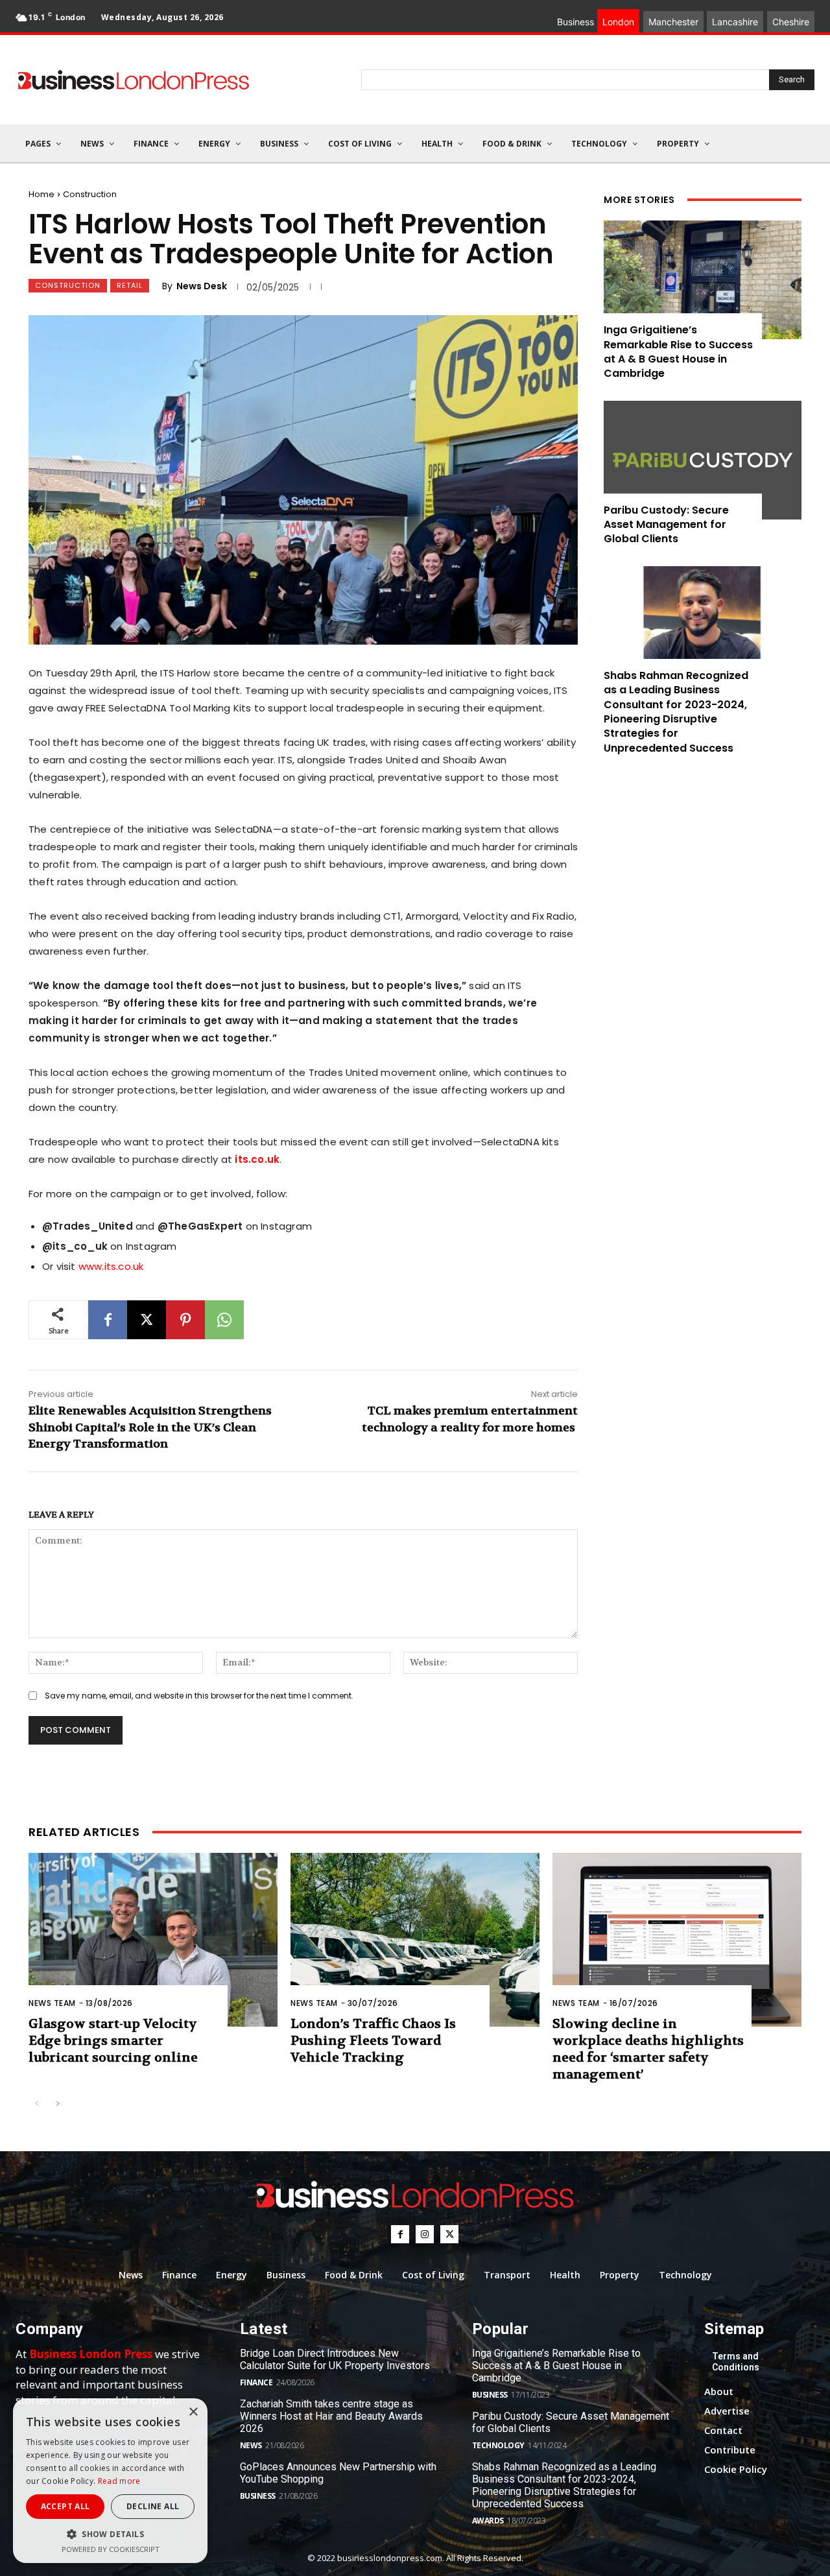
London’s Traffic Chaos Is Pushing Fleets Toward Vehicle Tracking (373, 2041)
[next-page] (57, 2104)
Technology (498, 2445)
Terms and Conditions (736, 2362)
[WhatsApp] (224, 1320)
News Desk (202, 286)
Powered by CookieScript (111, 2549)
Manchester (673, 22)
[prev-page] (37, 2104)
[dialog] (110, 2481)
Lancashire (735, 22)
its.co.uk (257, 1159)
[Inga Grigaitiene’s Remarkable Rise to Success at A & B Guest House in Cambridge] (703, 280)
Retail (130, 285)
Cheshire (791, 22)
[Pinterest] (185, 1320)
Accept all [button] (65, 2506)
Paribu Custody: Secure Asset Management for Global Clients (666, 525)
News (251, 2445)
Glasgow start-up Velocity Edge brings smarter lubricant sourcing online (113, 2041)
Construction (90, 194)
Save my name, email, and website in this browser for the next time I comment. (199, 1696)
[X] (147, 1320)
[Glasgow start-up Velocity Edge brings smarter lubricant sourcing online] (153, 1940)
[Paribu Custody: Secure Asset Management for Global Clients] (703, 460)
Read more (119, 2481)
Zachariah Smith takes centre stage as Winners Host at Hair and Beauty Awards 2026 (331, 2416)
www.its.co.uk (111, 1266)
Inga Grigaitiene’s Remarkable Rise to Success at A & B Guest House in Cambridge (678, 352)
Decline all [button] (153, 2506)
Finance (256, 2382)
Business (258, 2496)
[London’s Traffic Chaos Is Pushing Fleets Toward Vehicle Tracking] (415, 1940)
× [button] (193, 2412)
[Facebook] (108, 1320)
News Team (52, 2003)
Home (41, 194)
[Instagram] (425, 2234)
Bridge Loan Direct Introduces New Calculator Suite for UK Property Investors (335, 2359)
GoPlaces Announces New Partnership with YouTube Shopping (338, 2473)
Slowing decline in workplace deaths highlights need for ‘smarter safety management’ (648, 2049)
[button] (110, 2534)
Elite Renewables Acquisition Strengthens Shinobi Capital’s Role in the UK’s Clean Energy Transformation (150, 1427)
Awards (488, 2521)
